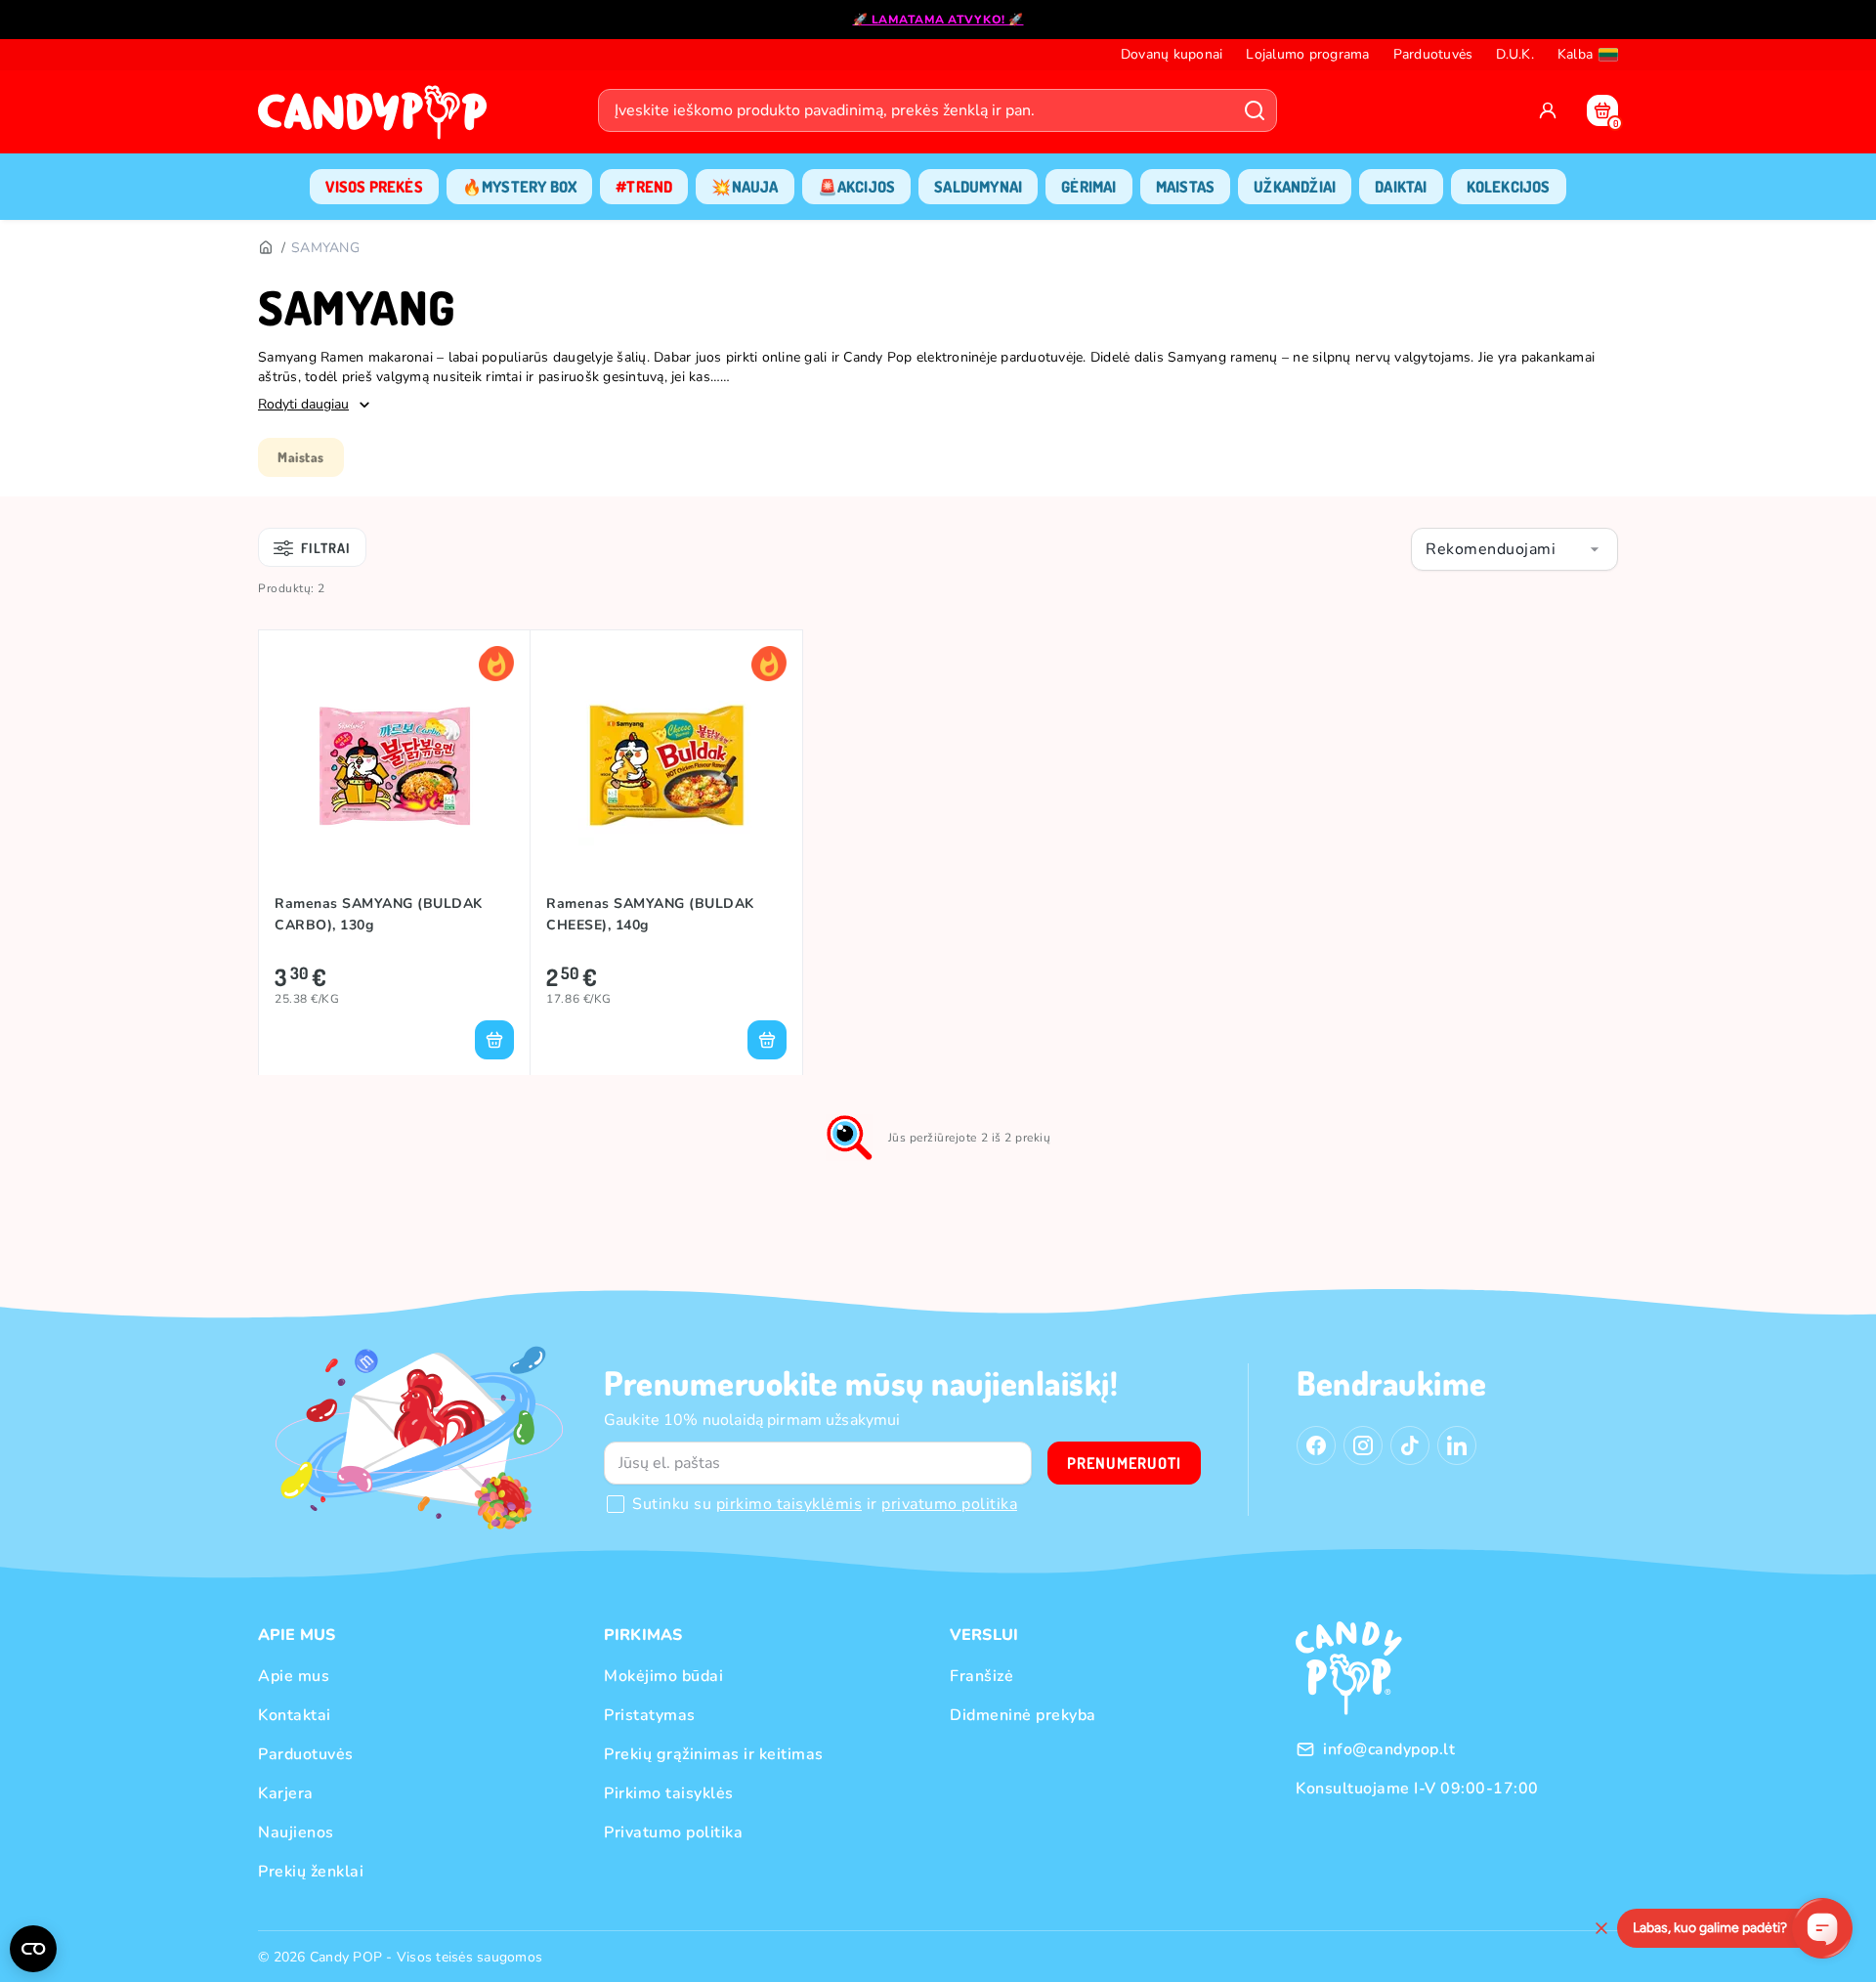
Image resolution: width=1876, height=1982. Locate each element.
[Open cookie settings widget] (33, 1949)
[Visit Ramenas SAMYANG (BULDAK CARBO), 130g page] (394, 765)
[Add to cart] (494, 1040)
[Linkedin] (1457, 1445)
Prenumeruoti (1124, 1463)
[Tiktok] (1410, 1445)
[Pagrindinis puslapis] (377, 118)
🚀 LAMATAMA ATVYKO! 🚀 (938, 20)
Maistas (301, 457)
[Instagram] (1363, 1445)
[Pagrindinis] (265, 248)
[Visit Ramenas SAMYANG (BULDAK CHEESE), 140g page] (666, 765)
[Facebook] (1316, 1445)
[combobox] (1514, 549)
